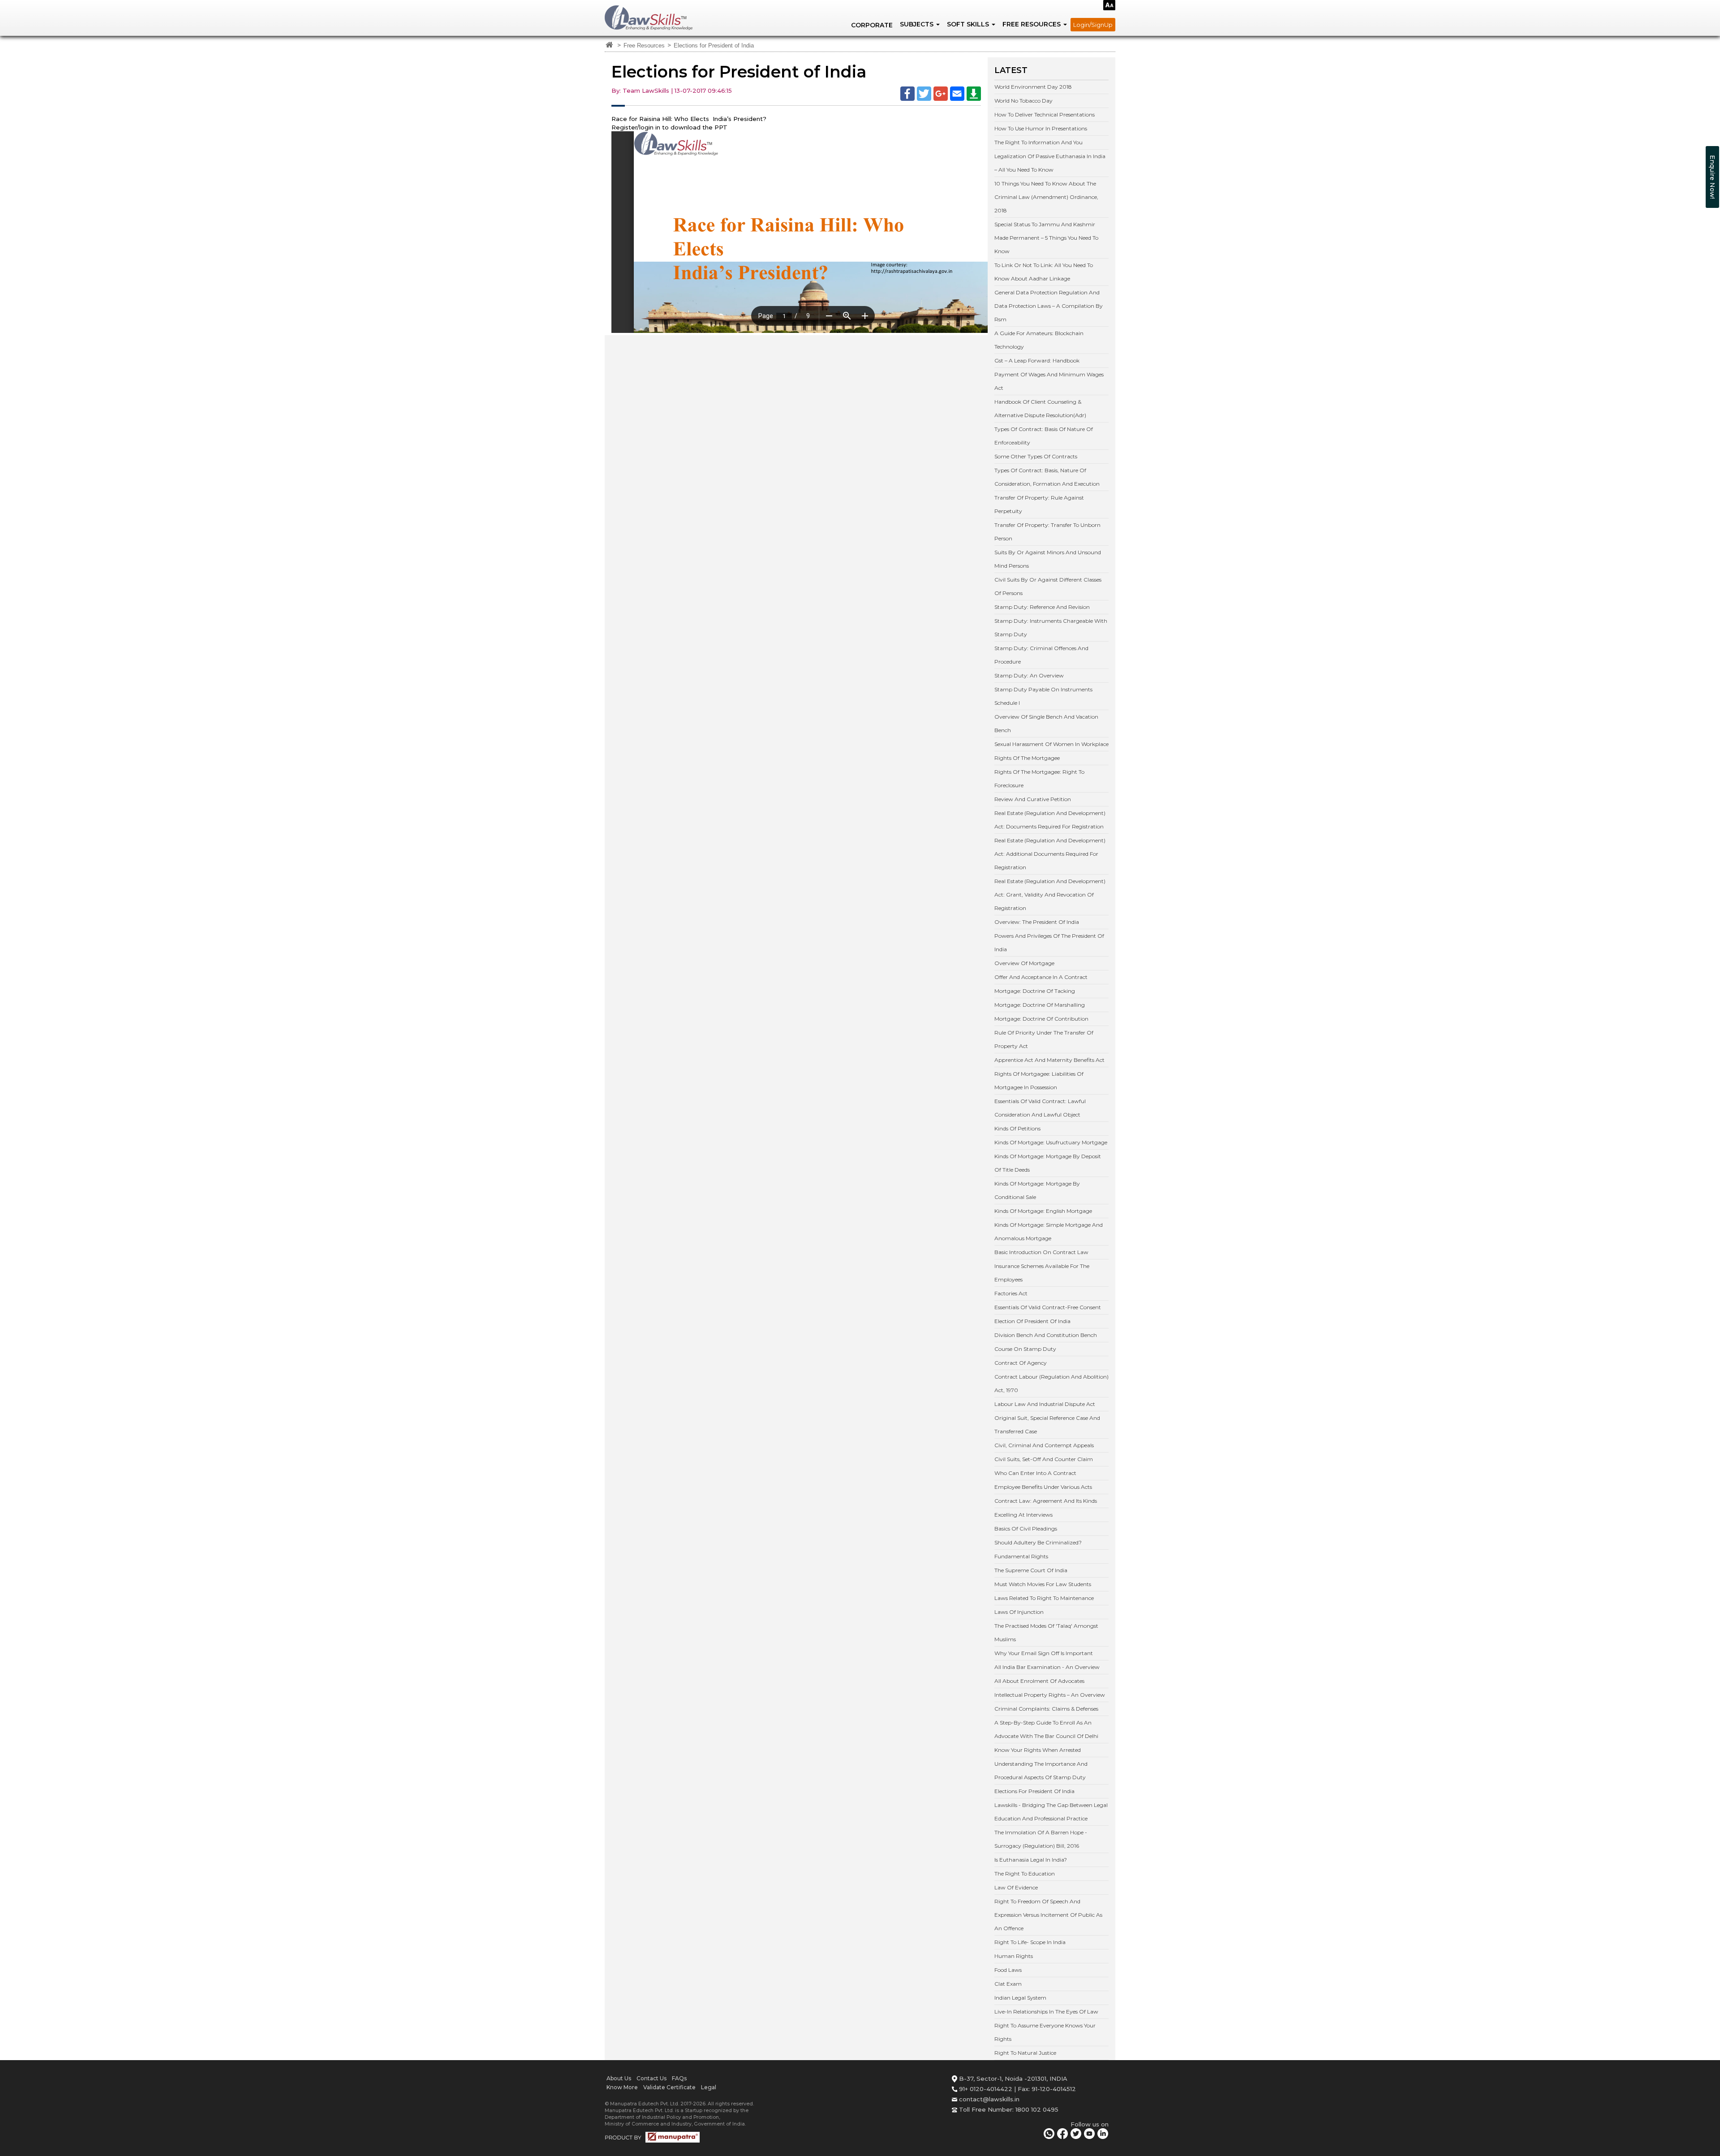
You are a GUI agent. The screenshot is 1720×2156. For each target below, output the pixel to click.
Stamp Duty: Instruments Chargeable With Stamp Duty (1051, 627)
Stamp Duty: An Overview (1029, 675)
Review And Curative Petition (1033, 799)
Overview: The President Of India (1037, 922)
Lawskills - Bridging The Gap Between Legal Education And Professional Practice (1051, 1812)
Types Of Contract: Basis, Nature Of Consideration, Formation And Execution (1047, 477)
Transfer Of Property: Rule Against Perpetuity (1039, 504)
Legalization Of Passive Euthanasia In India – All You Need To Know (1050, 163)
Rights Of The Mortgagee (1027, 758)
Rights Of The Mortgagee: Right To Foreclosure (1039, 778)
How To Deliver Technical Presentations (1045, 114)
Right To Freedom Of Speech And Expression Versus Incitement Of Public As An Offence (1048, 1915)
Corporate (872, 25)
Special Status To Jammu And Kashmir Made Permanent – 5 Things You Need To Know (1046, 238)
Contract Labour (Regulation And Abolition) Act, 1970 (1051, 1383)
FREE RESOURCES (1032, 24)
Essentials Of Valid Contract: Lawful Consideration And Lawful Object (1040, 1108)
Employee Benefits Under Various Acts (1043, 1487)
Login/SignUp (1093, 25)
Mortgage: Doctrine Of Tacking (1035, 991)
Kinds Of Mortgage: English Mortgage (1043, 1211)
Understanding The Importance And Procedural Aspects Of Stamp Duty (1041, 1770)
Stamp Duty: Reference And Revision (1042, 607)
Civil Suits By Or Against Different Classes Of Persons (1048, 586)
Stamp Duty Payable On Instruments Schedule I (1043, 696)
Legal (709, 2087)
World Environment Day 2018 (1033, 87)
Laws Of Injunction (1019, 1612)
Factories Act (1011, 1293)
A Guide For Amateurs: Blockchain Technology (1039, 340)
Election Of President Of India (1032, 1321)
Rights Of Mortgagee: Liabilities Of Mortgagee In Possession (1039, 1080)
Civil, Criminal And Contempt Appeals (1044, 1445)
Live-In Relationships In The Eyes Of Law (1046, 2012)
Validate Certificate (669, 2087)
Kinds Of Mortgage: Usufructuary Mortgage (1051, 1142)
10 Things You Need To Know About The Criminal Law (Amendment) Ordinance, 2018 (1046, 197)
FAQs (679, 2078)
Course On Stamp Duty (1025, 1349)
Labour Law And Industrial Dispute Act (1045, 1404)
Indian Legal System (1020, 1998)
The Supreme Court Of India (1031, 1570)
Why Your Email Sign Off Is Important (1044, 1653)
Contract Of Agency (1021, 1363)
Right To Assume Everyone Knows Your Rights (1045, 2032)
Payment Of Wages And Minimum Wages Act (1049, 381)
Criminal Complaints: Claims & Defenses (1046, 1709)
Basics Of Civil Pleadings (1026, 1529)
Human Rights (1014, 1956)
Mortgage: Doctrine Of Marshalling (1040, 1005)
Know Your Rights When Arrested (1038, 1750)
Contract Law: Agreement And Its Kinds (1046, 1501)
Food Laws (1008, 1970)
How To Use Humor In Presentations (1041, 128)
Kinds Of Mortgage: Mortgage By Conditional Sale (1037, 1190)
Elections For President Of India (1034, 1791)
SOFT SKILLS (969, 24)
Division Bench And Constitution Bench (1046, 1335)
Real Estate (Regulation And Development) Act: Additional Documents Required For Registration (1050, 854)
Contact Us (651, 2078)
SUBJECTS (918, 24)
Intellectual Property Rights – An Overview (1050, 1695)
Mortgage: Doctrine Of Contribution (1041, 1019)
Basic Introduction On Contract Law (1041, 1252)
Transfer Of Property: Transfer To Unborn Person (1047, 532)
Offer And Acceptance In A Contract (1041, 977)
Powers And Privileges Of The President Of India (1049, 942)
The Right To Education (1025, 1874)
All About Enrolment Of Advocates (1039, 1681)
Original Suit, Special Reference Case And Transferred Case (1047, 1425)
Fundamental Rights (1021, 1556)
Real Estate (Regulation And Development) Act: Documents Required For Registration (1050, 820)
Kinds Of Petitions (1017, 1128)
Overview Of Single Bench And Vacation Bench (1046, 723)
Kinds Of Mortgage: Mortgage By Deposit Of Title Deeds (1048, 1163)
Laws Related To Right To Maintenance (1044, 1598)
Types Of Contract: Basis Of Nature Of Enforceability (1044, 436)
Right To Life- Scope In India (1030, 1942)
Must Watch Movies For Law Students (1043, 1584)
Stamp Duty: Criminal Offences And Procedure (1041, 655)
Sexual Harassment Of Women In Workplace (1051, 744)
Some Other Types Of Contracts (1036, 456)
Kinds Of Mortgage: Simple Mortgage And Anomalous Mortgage (1049, 1231)
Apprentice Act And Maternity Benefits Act (1049, 1060)
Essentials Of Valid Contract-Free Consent (1048, 1307)
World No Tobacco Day (1023, 101)
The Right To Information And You (1038, 142)
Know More (622, 2087)
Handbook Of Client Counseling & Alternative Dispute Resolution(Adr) (1040, 408)
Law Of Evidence (1016, 1887)
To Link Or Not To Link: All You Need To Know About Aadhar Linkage (1044, 272)
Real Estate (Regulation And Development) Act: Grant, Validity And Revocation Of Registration (1050, 895)
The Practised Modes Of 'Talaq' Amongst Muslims (1046, 1632)
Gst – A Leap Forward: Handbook (1037, 360)
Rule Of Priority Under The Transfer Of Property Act (1044, 1039)
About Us (619, 2078)
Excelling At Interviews (1023, 1515)
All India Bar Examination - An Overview (1047, 1667)
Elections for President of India (714, 46)
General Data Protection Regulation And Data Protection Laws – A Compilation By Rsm (1049, 306)
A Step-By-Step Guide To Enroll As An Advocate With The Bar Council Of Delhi (1046, 1729)
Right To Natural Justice (1025, 2053)
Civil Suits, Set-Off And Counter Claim (1044, 1459)
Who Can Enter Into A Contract (1035, 1473)
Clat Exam (1008, 1984)
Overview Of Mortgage (1024, 963)
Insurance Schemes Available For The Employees (1042, 1273)
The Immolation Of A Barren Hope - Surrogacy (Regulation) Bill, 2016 (1041, 1839)
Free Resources (644, 46)
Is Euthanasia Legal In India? (1031, 1860)
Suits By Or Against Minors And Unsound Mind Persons (1048, 559)
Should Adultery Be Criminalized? (1038, 1542)
